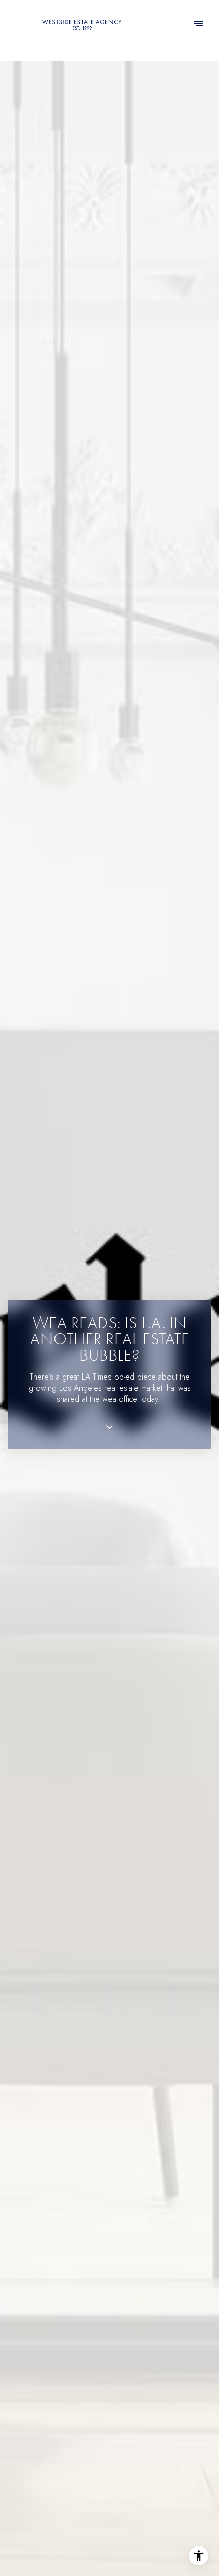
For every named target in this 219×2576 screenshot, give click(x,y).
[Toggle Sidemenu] (198, 24)
